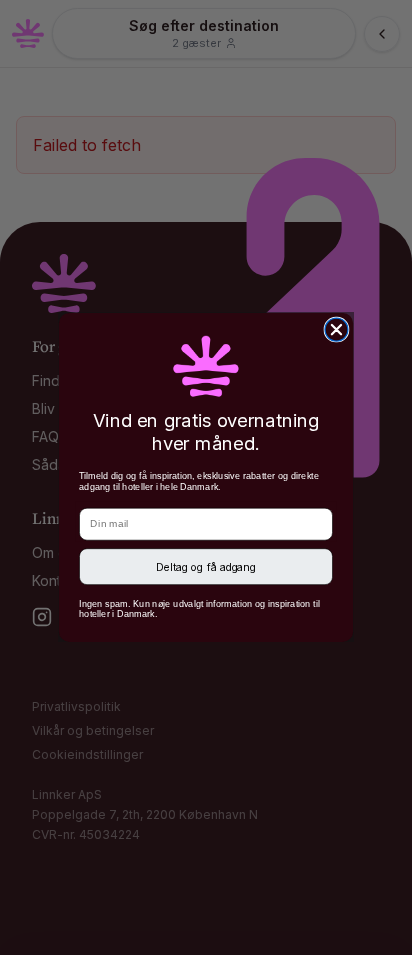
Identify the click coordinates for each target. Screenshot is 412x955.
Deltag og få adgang (205, 566)
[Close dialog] (336, 329)
